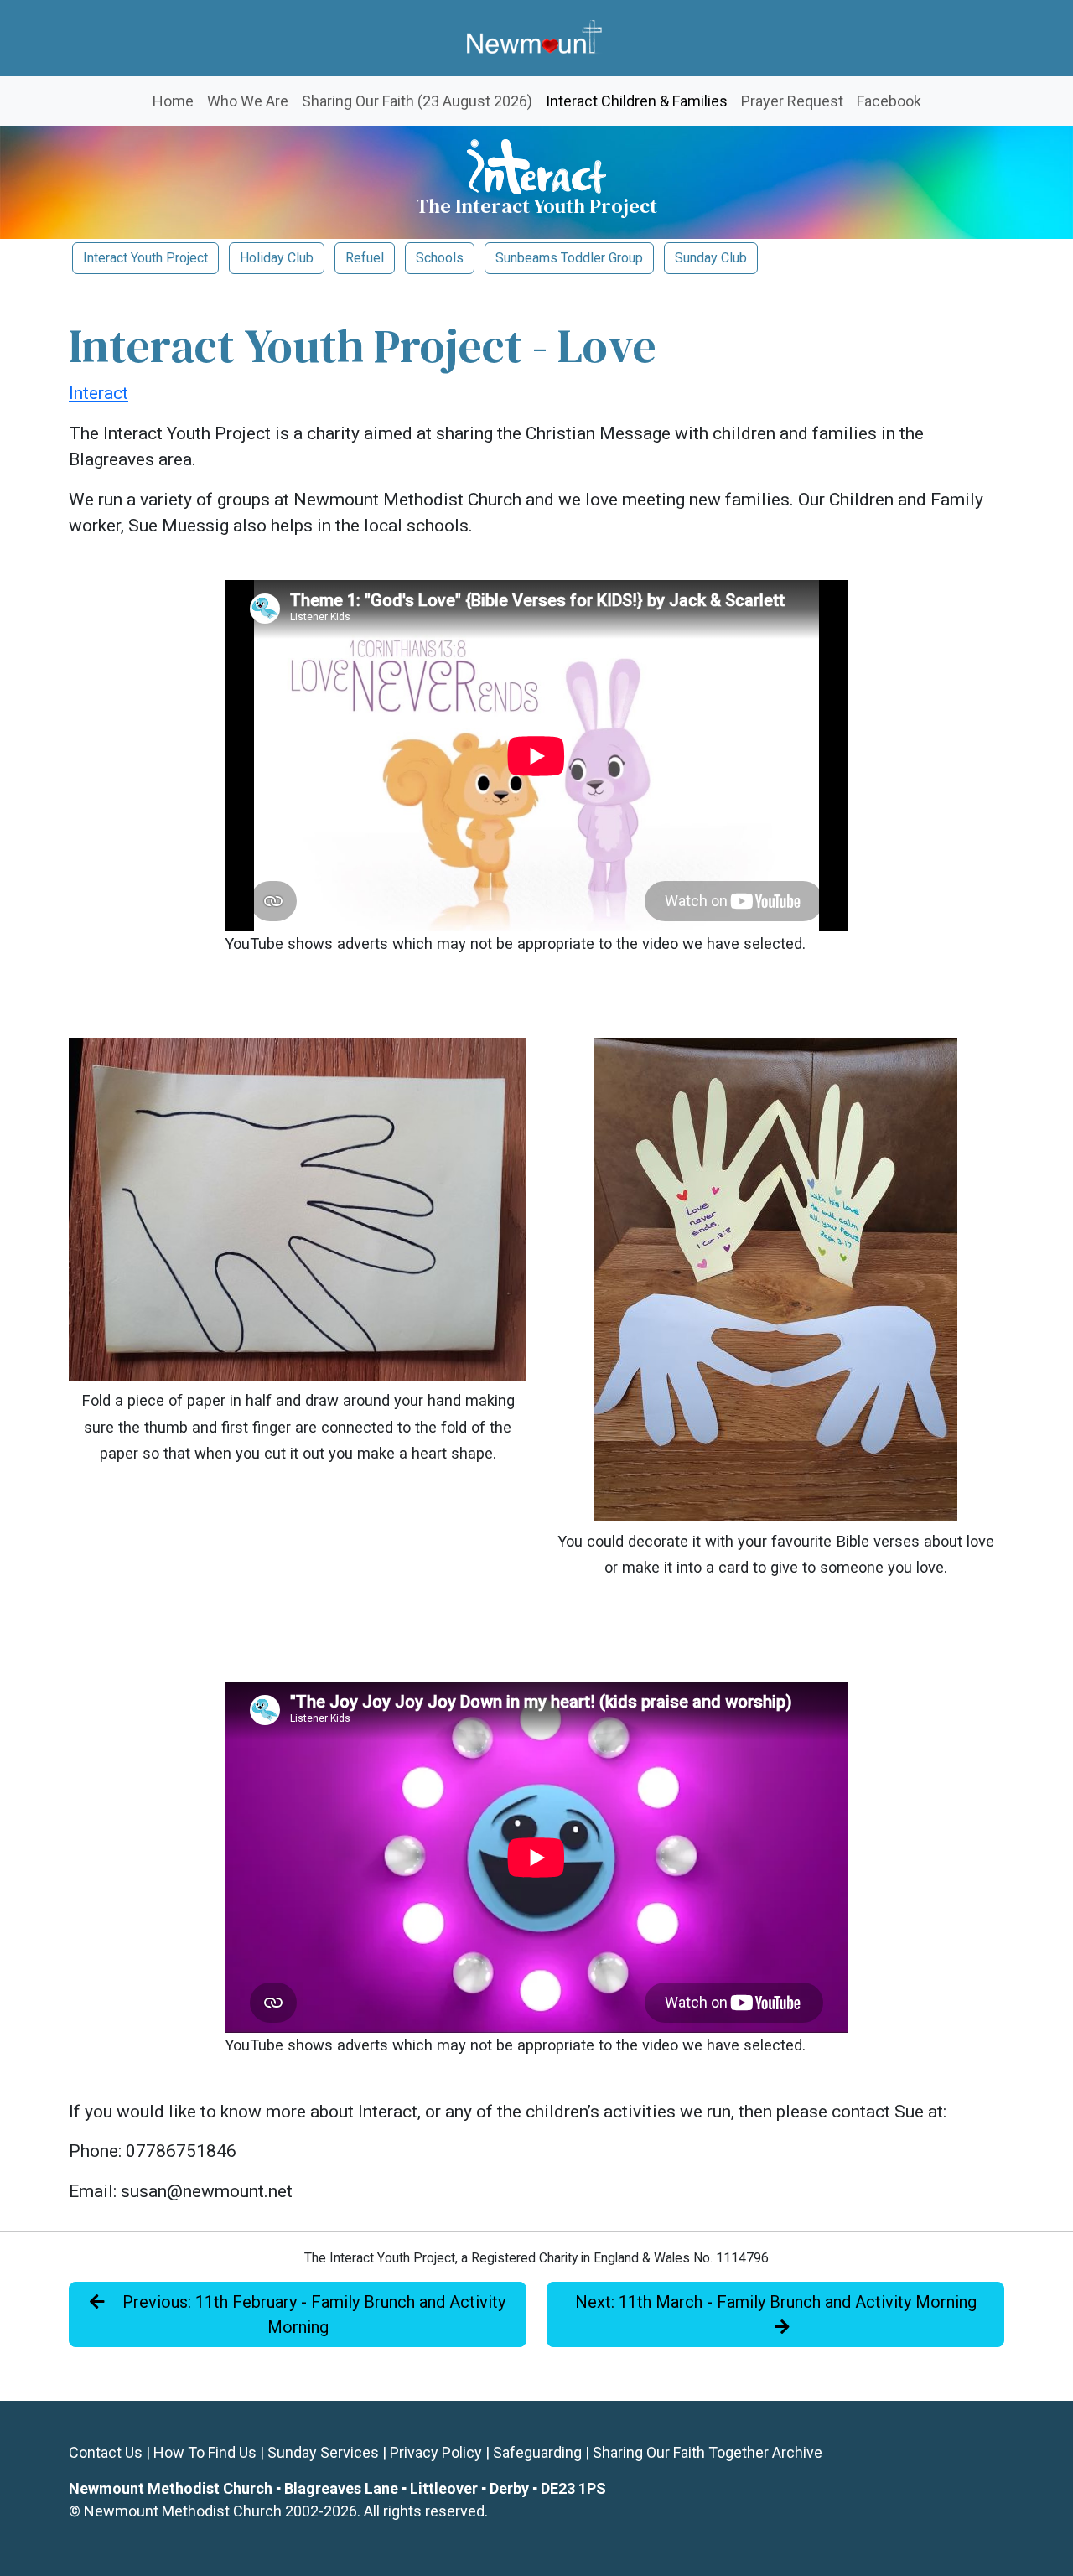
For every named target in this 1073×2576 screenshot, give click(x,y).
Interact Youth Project (145, 258)
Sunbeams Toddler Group (569, 258)
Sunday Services (323, 2452)
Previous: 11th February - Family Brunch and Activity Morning (312, 2314)
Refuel (365, 258)
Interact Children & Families (640, 101)
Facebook (889, 101)
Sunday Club (711, 258)
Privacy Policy (436, 2452)
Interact (98, 393)
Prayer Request (792, 101)
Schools (440, 258)
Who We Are (248, 101)
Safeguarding (537, 2452)
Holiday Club (277, 258)
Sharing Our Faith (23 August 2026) (417, 101)
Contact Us (106, 2452)
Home (173, 101)
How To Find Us (205, 2452)
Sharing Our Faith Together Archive (708, 2452)
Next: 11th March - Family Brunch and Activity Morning (776, 2302)
